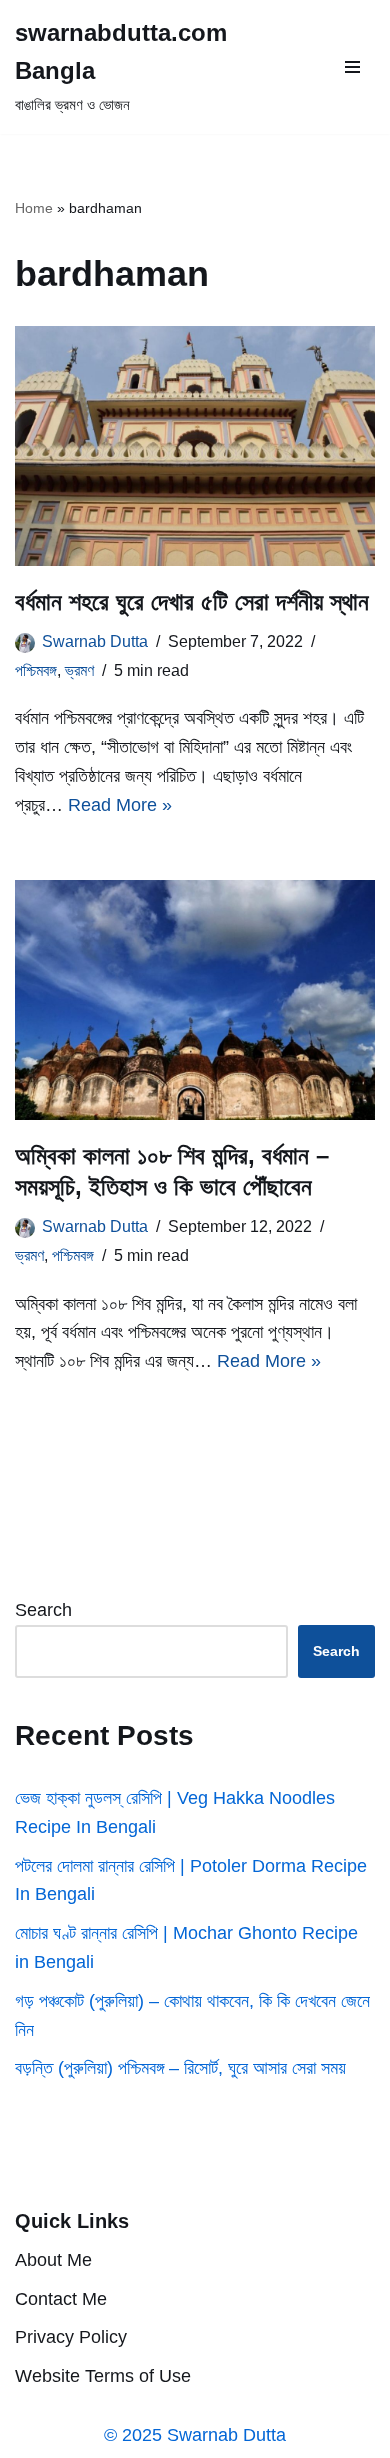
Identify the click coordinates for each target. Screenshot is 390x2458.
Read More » (120, 805)
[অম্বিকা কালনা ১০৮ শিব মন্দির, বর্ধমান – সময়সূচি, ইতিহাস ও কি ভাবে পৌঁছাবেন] (195, 1000)
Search (43, 1610)
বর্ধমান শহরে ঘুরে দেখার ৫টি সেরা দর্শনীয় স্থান (192, 601)
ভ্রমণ (79, 670)
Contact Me (61, 2299)
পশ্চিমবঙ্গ (36, 670)
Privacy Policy (71, 2338)
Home (34, 208)
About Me (53, 2260)
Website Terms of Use (103, 2376)
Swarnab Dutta (95, 641)
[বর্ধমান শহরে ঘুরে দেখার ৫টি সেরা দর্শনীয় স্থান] (195, 446)
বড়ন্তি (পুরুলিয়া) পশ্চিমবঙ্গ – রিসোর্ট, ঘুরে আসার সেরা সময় (180, 2068)
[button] (352, 67)
